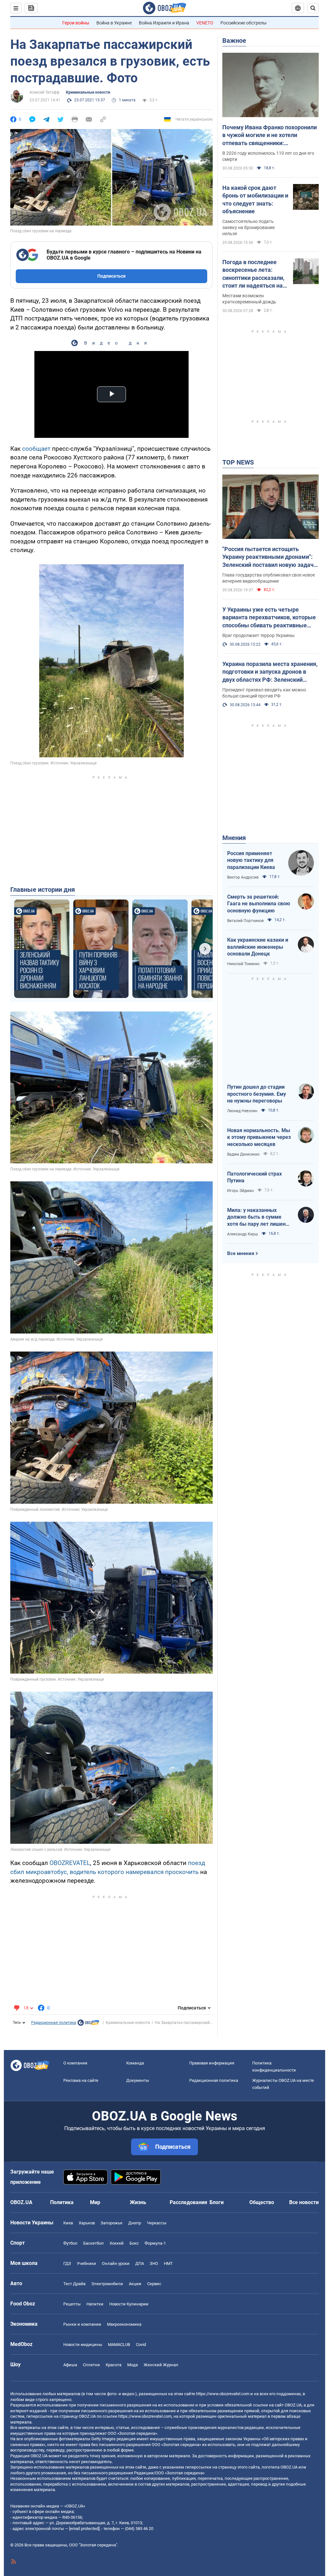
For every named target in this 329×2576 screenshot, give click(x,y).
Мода (133, 2365)
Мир (95, 2202)
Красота (114, 2365)
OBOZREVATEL (70, 1863)
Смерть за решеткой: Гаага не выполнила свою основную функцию (259, 904)
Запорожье (111, 2223)
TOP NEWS (238, 462)
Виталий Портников (245, 921)
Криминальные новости (88, 92)
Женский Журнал (161, 2365)
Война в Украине (114, 23)
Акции (135, 2284)
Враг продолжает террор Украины (258, 635)
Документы (138, 2080)
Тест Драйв (74, 2284)
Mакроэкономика (124, 2324)
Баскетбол (93, 2243)
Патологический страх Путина (254, 1177)
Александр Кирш (243, 1234)
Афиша (70, 2365)
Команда (135, 2063)
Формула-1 (155, 2243)
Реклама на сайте (81, 2080)
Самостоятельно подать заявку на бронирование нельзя (249, 227)
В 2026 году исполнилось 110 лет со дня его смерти (268, 156)
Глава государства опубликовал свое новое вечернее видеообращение (269, 578)
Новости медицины (83, 2345)
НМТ (168, 2263)
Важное (234, 41)
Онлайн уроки (116, 2263)
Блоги (217, 2202)
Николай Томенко (243, 964)
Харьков (87, 2223)
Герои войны (76, 23)
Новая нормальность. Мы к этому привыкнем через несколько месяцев (259, 1137)
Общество (262, 2202)
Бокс (134, 2243)
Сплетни (91, 2365)
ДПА (140, 2263)
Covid (141, 2345)
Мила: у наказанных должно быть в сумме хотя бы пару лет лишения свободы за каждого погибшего (259, 1217)
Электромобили (107, 2284)
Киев (68, 2223)
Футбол (70, 2243)
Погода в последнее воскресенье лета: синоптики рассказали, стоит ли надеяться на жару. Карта (253, 274)
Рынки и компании (82, 2324)
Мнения (234, 838)
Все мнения (241, 1253)
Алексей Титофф (44, 92)
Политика (62, 2202)
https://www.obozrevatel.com (223, 2394)
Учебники (86, 2263)
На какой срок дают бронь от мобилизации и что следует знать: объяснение (255, 199)
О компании (75, 2063)
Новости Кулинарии (129, 2304)
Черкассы (157, 2223)
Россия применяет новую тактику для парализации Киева (251, 860)
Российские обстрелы (244, 23)
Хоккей (117, 2243)
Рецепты (72, 2304)
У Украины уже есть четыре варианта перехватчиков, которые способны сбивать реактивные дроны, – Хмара (269, 618)
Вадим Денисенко (243, 1154)
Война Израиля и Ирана (164, 23)
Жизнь (138, 2202)
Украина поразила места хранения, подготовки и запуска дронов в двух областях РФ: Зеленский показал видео (270, 672)
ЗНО (154, 2263)
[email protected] (84, 2529)
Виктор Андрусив (243, 877)
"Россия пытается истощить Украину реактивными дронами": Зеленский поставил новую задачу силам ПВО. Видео (269, 557)
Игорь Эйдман (240, 1191)
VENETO (205, 23)
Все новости (304, 2202)
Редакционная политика (54, 2023)
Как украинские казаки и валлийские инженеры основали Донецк (258, 947)
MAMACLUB (119, 2345)
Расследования (188, 2202)
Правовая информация (212, 2063)
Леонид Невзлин (242, 1111)
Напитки (95, 2304)
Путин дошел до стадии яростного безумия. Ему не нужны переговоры (257, 1094)
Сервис (154, 2284)
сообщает (36, 449)
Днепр (135, 2223)
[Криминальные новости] (88, 2024)
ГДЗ (67, 2263)
